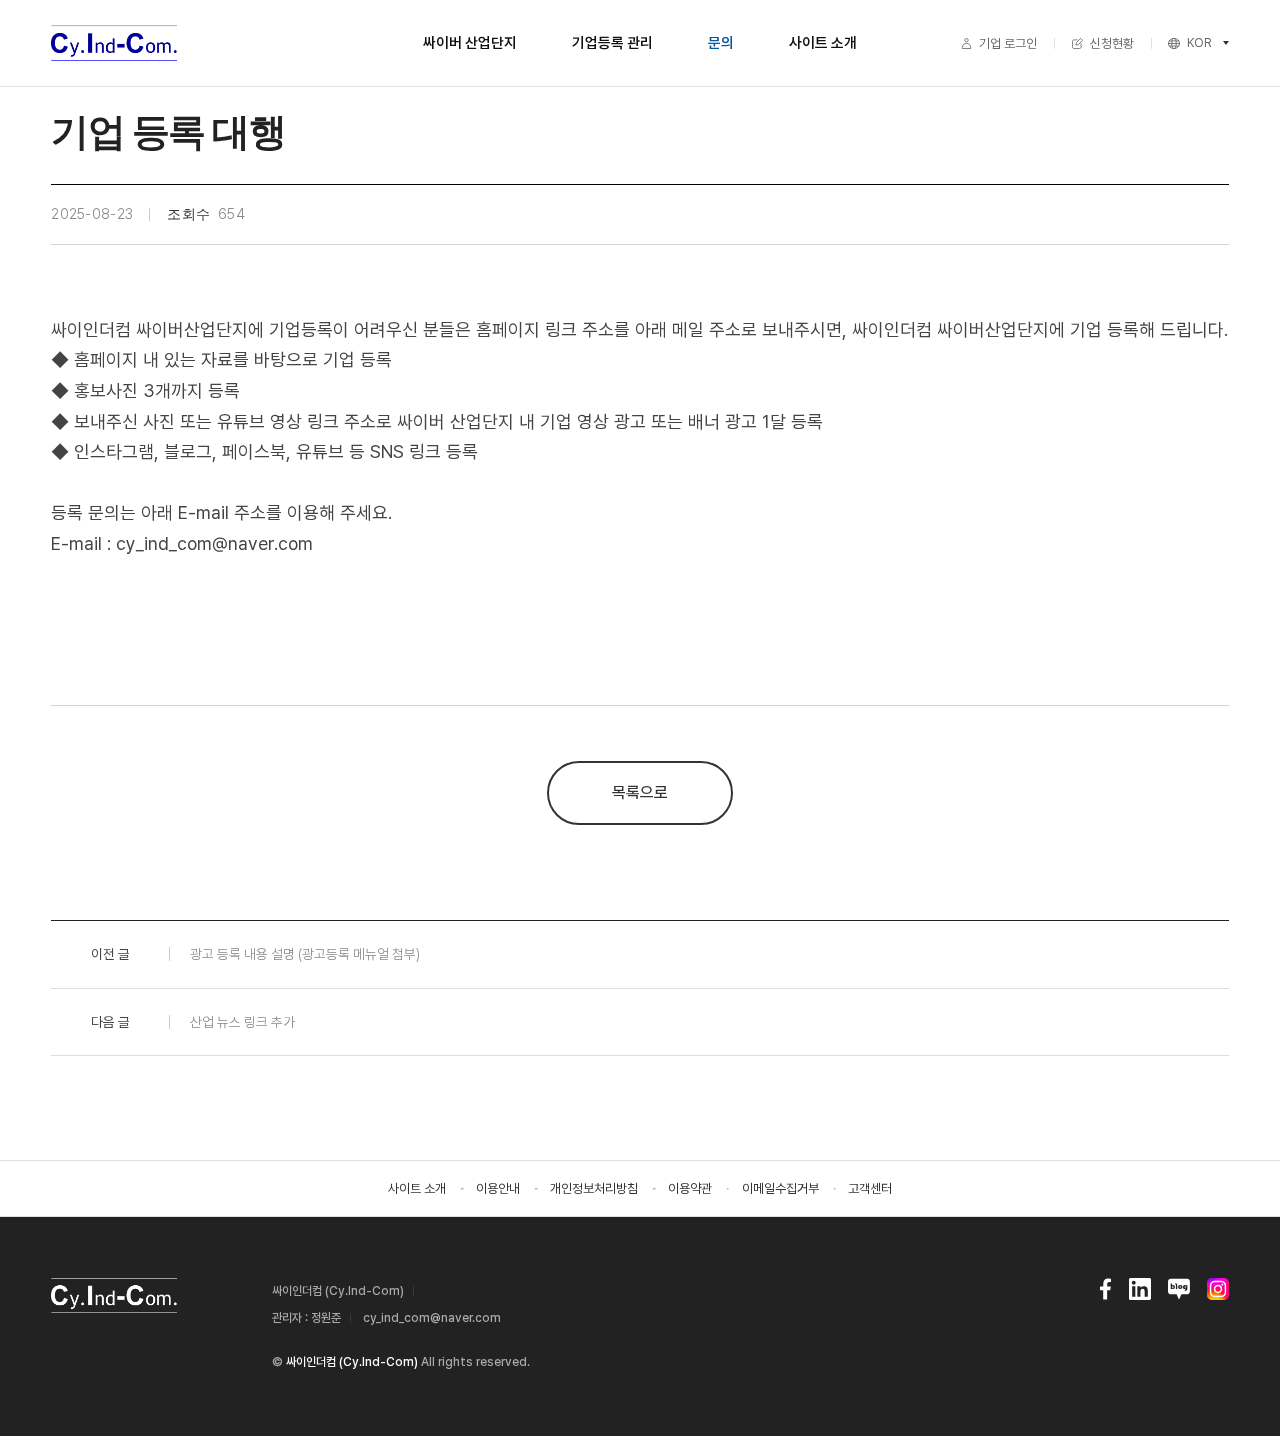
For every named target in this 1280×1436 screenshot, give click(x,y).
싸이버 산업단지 (470, 43)
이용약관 (690, 1188)
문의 (721, 43)
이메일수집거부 (780, 1188)
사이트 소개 (823, 43)
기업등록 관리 (612, 43)
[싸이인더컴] (114, 43)
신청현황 (1111, 43)
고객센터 (870, 1188)
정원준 (326, 1317)
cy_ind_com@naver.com (432, 1317)
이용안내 (498, 1188)
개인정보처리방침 (594, 1188)
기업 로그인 (1008, 43)
